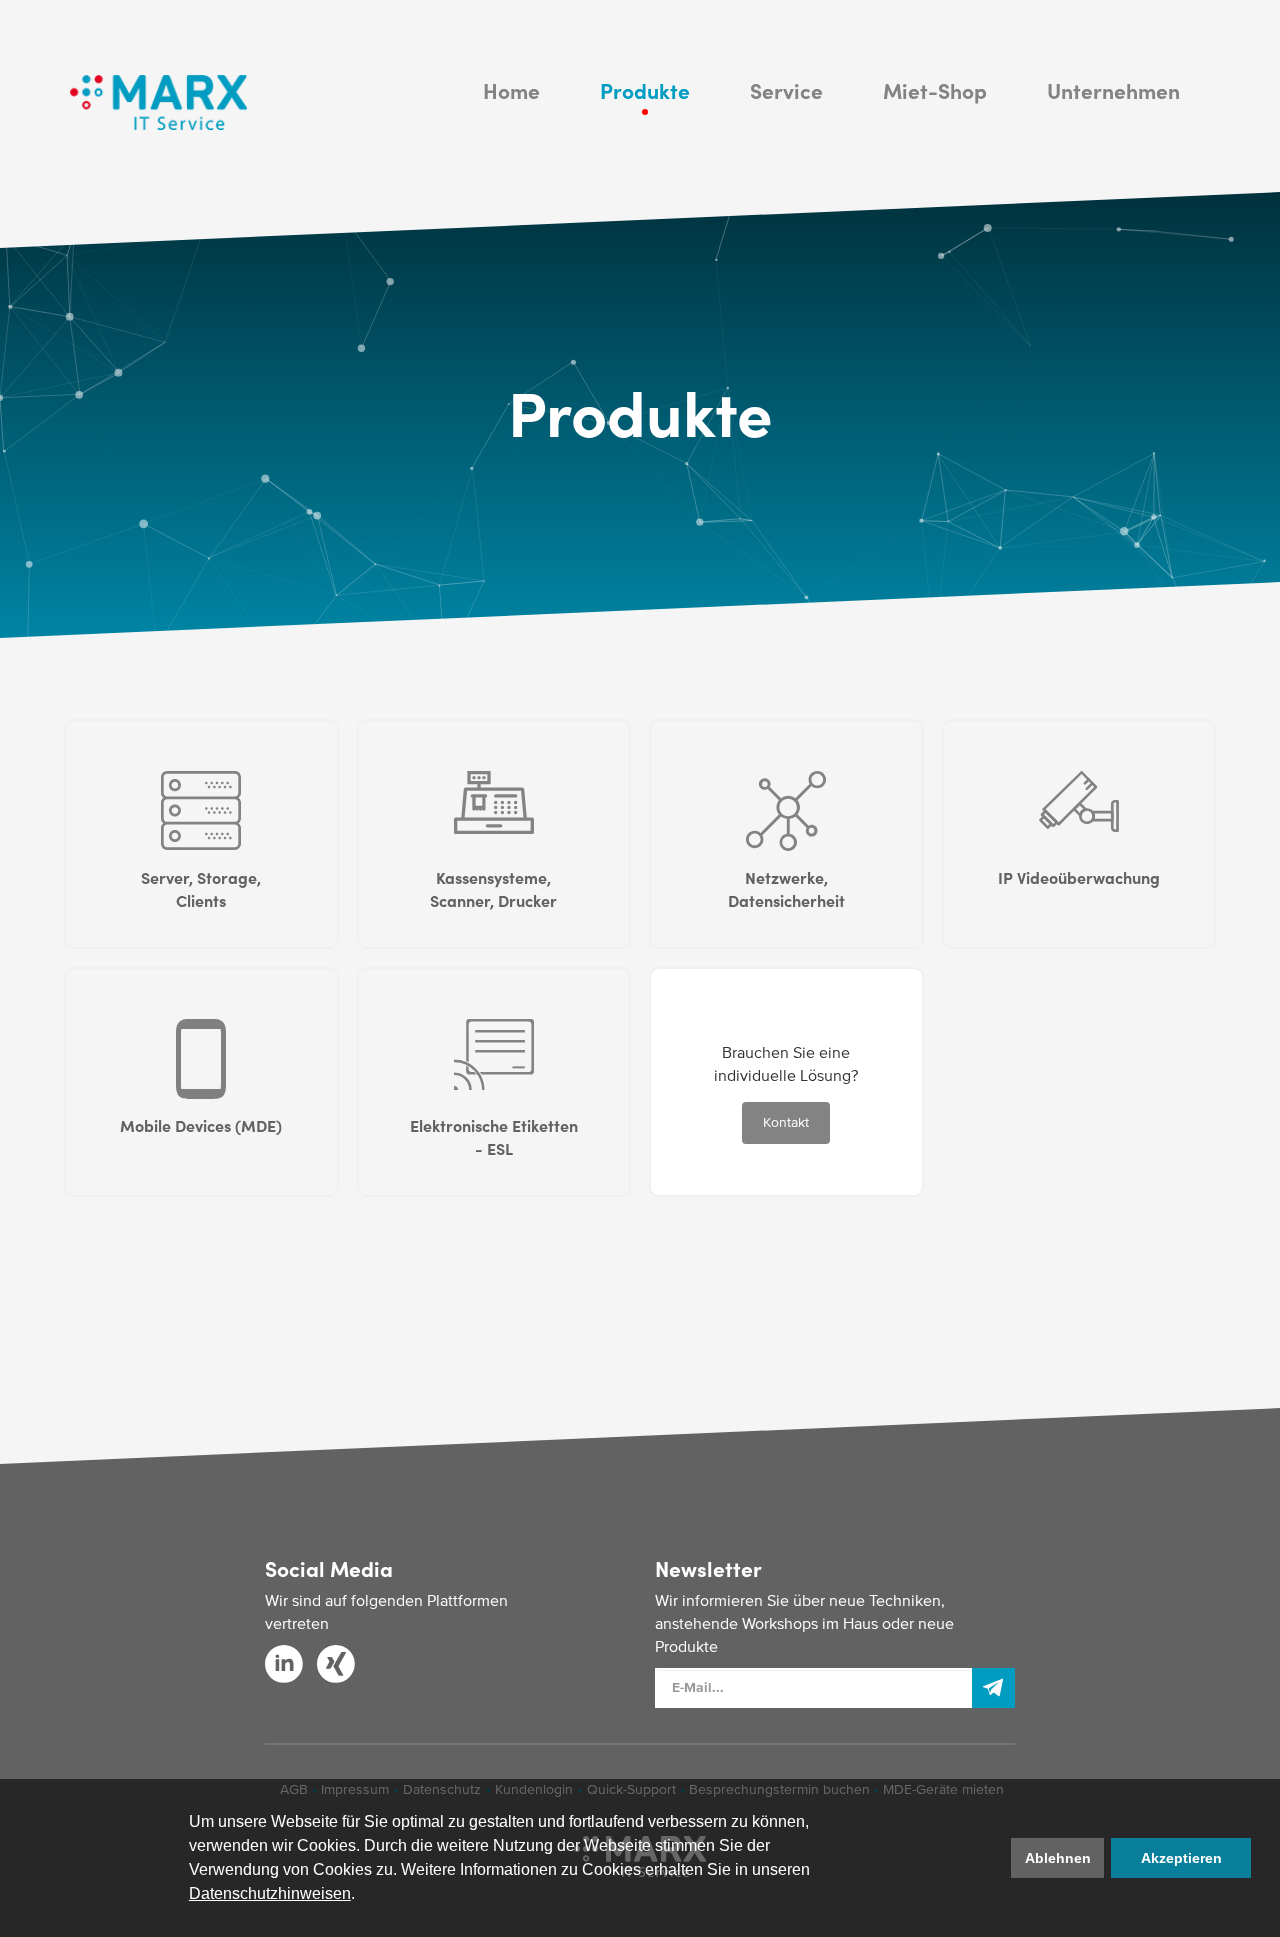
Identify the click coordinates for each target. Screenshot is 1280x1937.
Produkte (645, 89)
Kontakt (786, 1122)
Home (511, 89)
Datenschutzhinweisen (270, 1893)
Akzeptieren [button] (1181, 1858)
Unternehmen (1113, 89)
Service (786, 89)
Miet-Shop (935, 89)
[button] (362, 1896)
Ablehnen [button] (1058, 1858)
